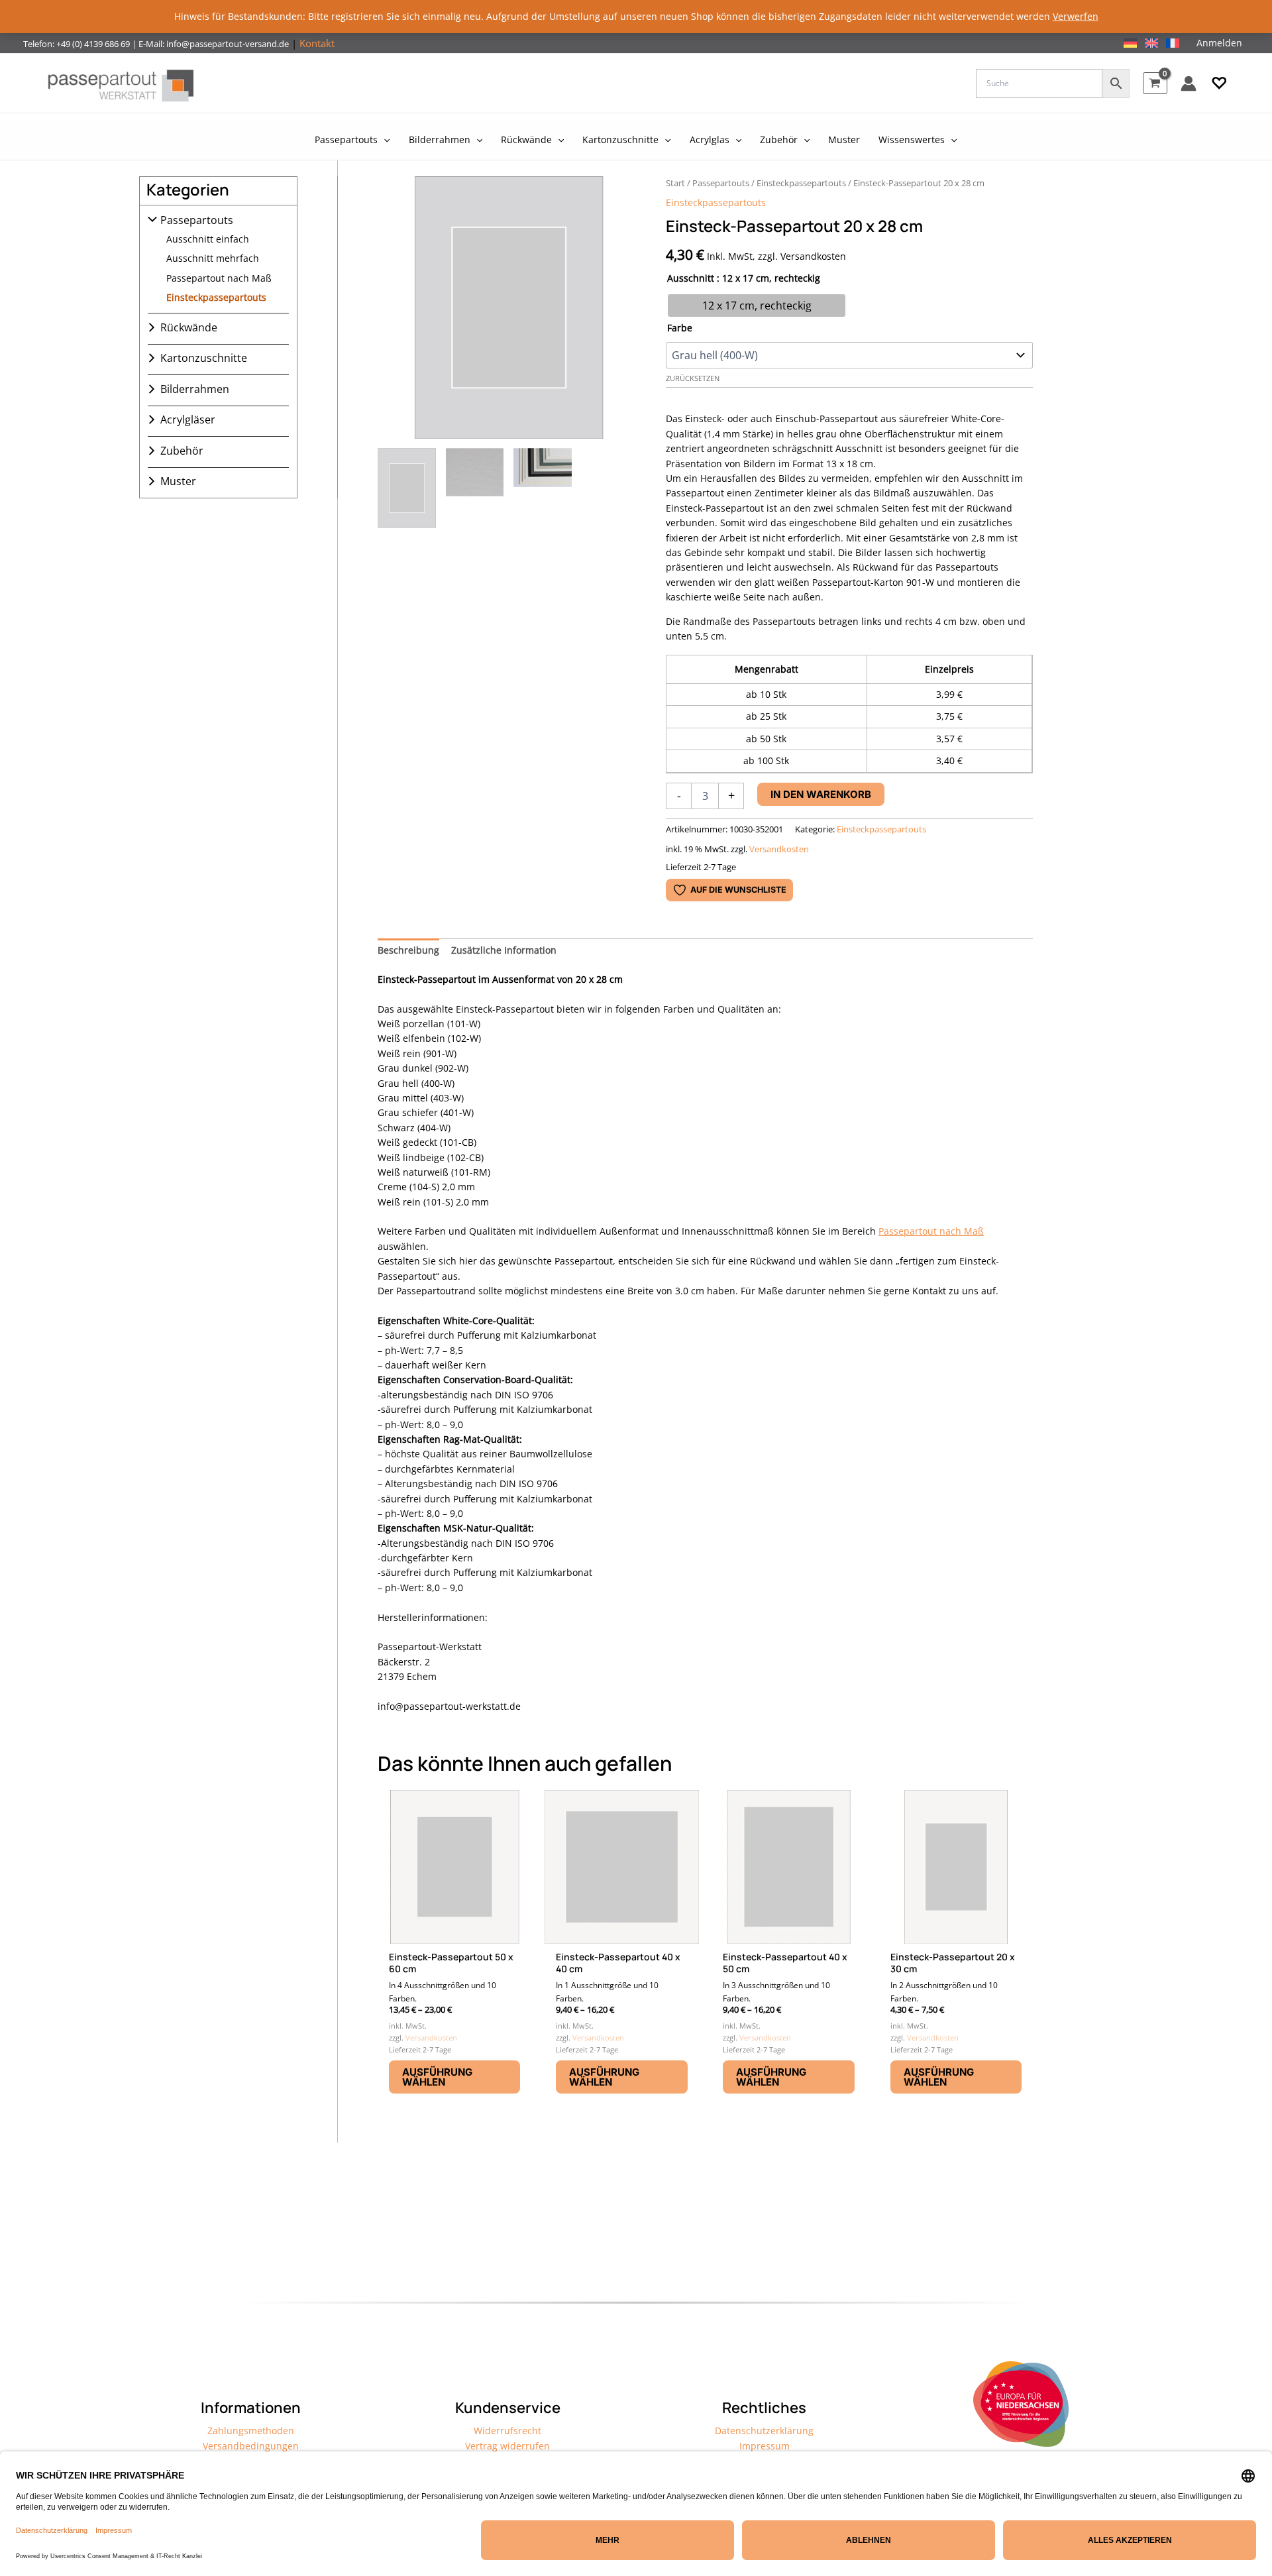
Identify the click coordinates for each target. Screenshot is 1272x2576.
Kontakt (317, 43)
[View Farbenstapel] (543, 488)
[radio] (757, 306)
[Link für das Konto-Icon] (1189, 84)
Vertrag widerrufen (507, 2446)
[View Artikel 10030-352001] (407, 488)
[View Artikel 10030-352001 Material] (475, 488)
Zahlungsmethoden (251, 2431)
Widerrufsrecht (507, 2431)
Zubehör (182, 451)
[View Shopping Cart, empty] (1155, 83)
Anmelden (1219, 43)
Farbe (680, 328)
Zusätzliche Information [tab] (504, 950)
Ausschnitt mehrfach (213, 258)
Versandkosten (779, 849)
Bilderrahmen (195, 389)
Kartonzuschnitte (204, 358)
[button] (1219, 84)
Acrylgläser (188, 420)
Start (675, 183)
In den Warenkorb (821, 794)
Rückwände (189, 327)
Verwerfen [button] (1076, 16)
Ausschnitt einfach (208, 239)
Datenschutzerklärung (764, 2431)
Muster (178, 481)
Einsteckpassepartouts (216, 297)
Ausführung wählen (437, 2077)
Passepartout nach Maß (219, 278)
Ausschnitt (691, 278)
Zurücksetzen (693, 378)
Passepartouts (197, 220)
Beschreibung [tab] (408, 950)
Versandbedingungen (251, 2446)
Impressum (765, 2446)
